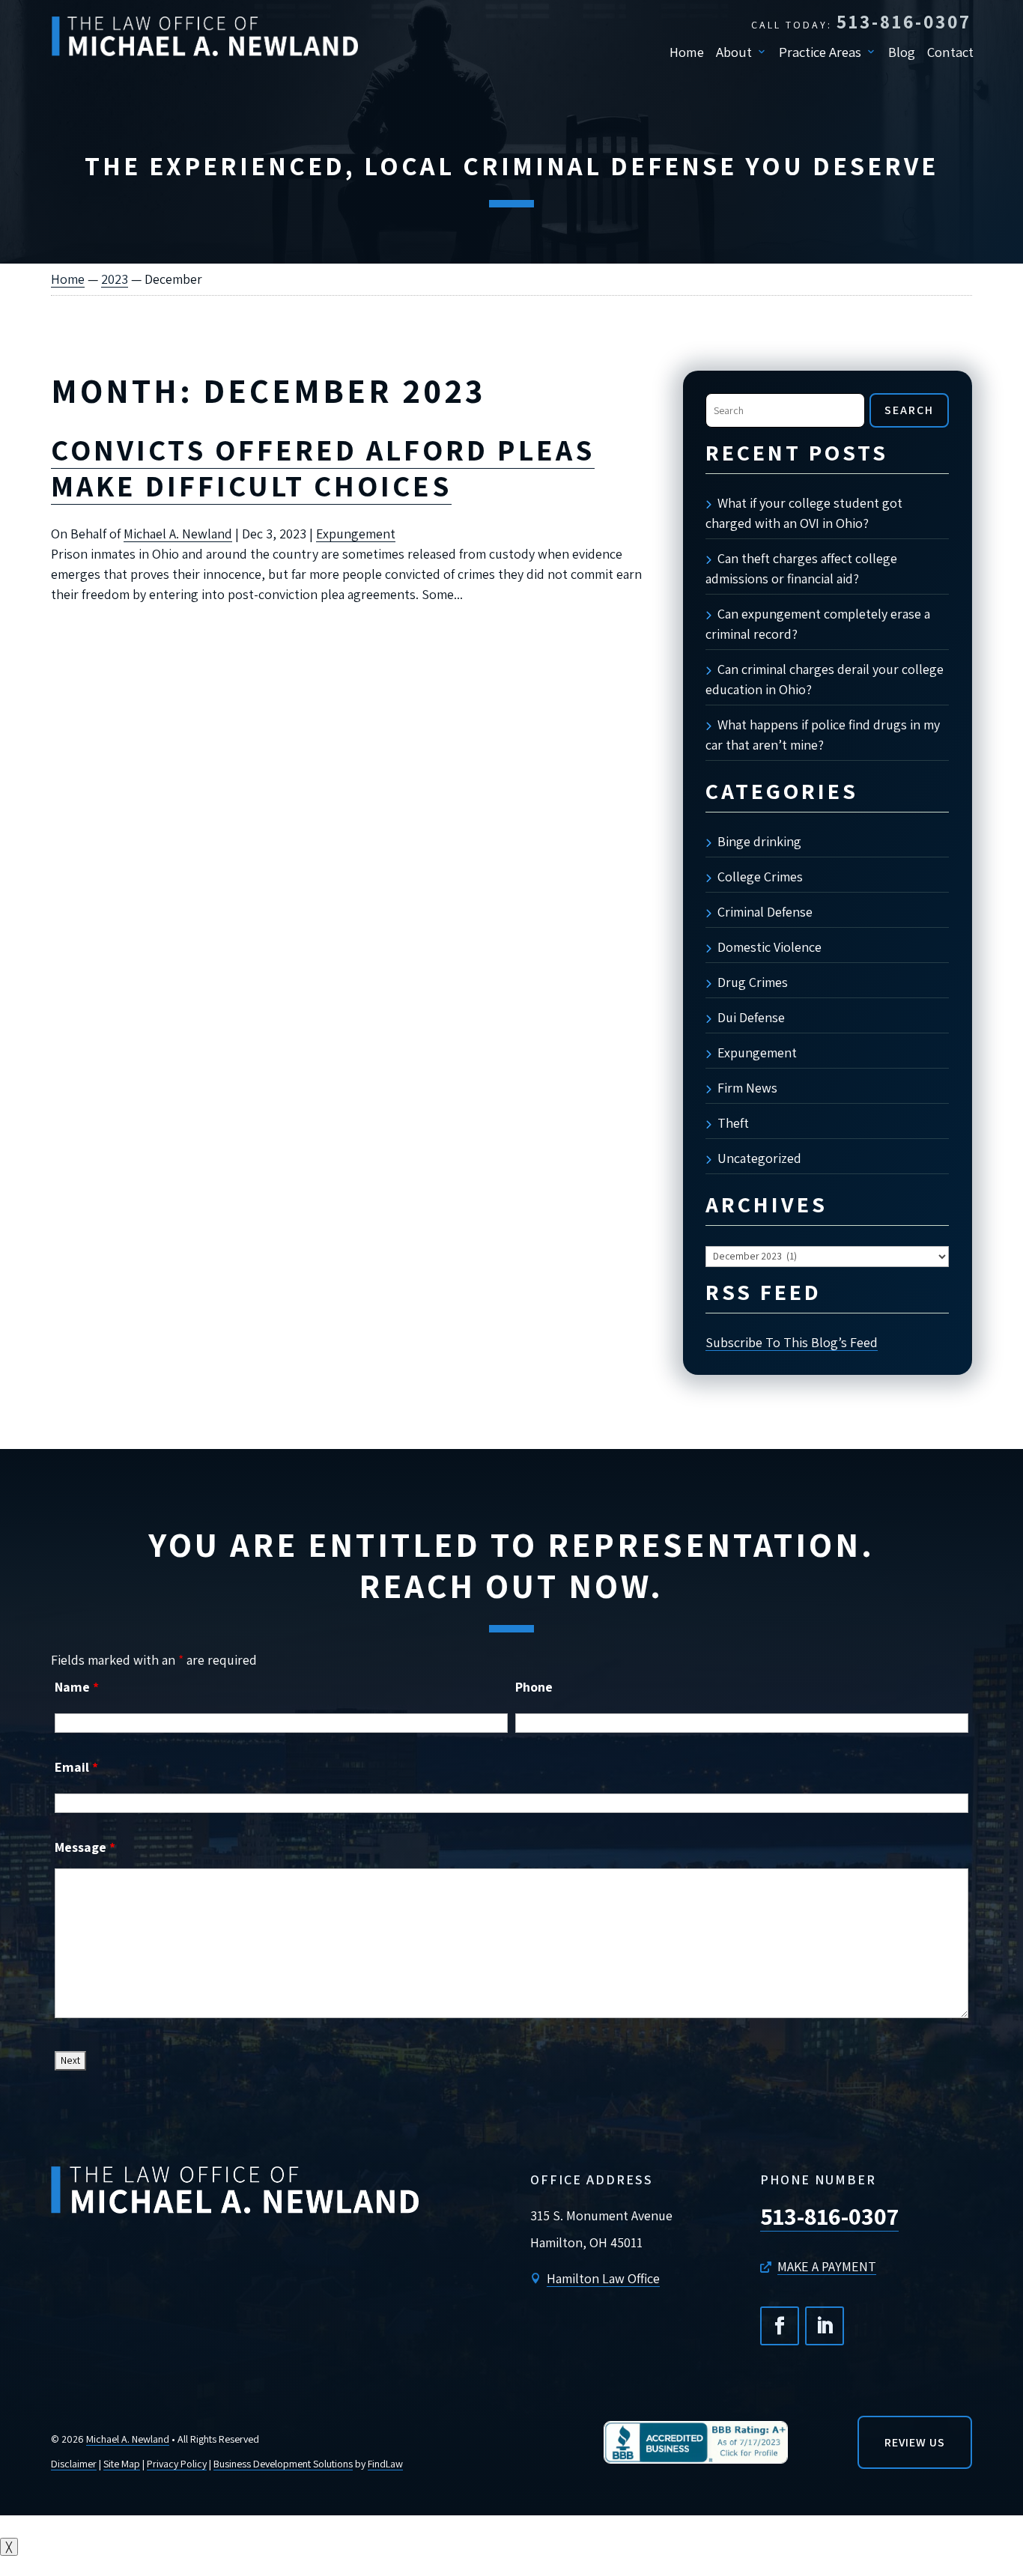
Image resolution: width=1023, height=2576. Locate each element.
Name (77, 1687)
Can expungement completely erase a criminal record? (818, 624)
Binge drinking (759, 841)
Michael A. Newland (178, 534)
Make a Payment (827, 2266)
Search (909, 410)
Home (687, 52)
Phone (534, 1687)
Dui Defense (751, 1017)
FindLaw (385, 2464)
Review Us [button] (915, 2442)
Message (85, 1847)
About (734, 52)
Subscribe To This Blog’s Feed (792, 1342)
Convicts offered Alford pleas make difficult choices (323, 467)
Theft (733, 1123)
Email (76, 1767)
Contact (950, 52)
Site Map (122, 2464)
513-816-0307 (904, 21)
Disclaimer (74, 2464)
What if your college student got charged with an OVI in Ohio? (804, 513)
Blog (902, 52)
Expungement (356, 534)
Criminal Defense (765, 912)
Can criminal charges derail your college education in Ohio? (825, 679)
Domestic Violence (769, 947)
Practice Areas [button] (820, 52)
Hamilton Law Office (603, 2278)
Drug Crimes (753, 982)
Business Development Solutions (283, 2464)
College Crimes (760, 877)
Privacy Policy (177, 2464)
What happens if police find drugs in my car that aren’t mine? (823, 735)
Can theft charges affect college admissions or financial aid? (801, 568)
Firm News (747, 1088)
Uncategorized (759, 1158)
